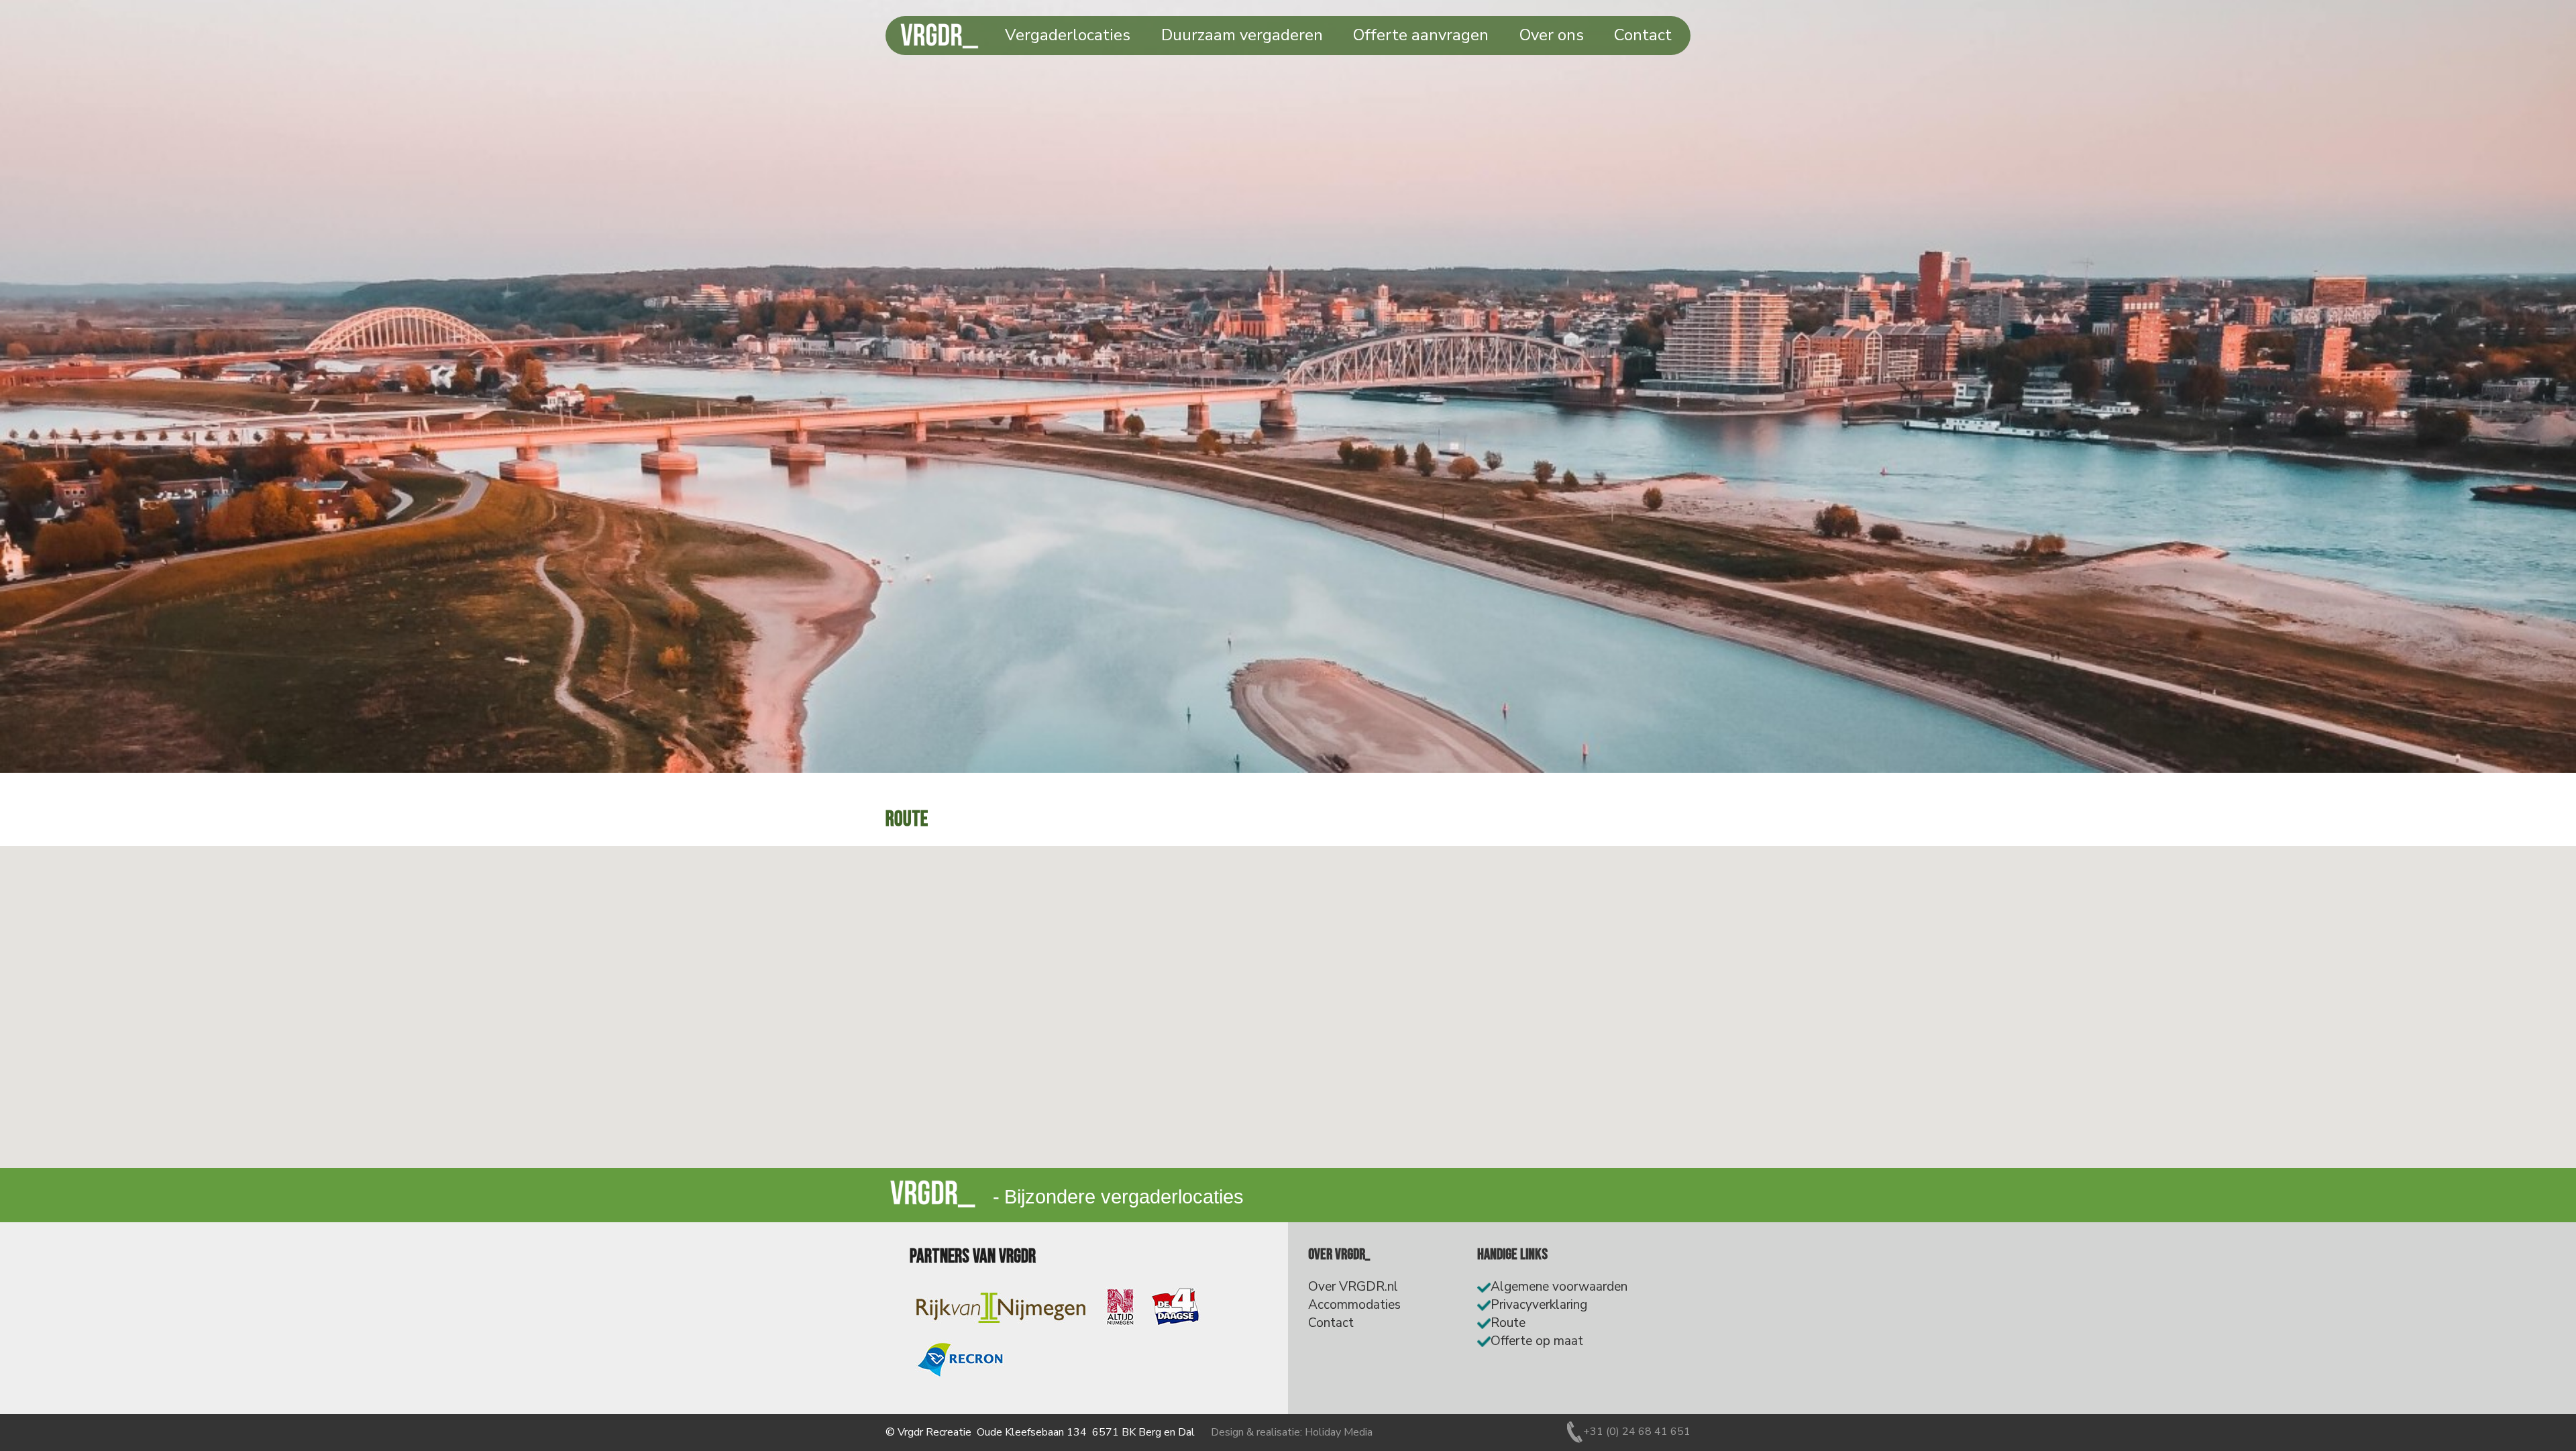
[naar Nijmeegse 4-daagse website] (1175, 1307)
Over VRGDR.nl (1353, 1287)
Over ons (1552, 35)
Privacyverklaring (1539, 1305)
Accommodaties (1354, 1305)
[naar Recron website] (960, 1360)
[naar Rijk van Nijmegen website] (1000, 1307)
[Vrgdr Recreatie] (919, 1180)
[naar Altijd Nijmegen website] (1120, 1307)
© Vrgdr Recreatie (928, 1432)
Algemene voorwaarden (1559, 1287)
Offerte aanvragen (1421, 35)
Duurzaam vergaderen (1242, 35)
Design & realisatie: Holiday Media (1292, 1432)
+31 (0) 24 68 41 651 (1637, 1432)
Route (1508, 1323)
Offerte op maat (1537, 1341)
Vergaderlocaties (1068, 35)
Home (955, 35)
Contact (1643, 35)
